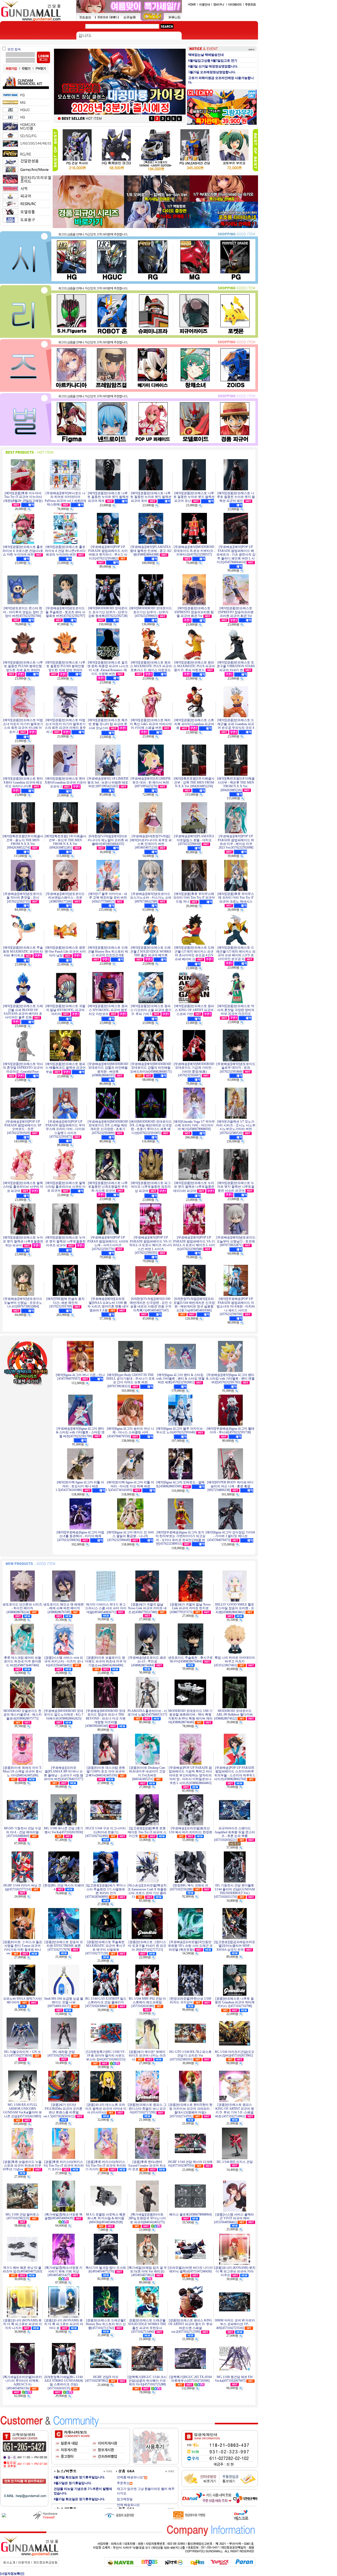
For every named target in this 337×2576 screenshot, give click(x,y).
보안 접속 (14, 49)
